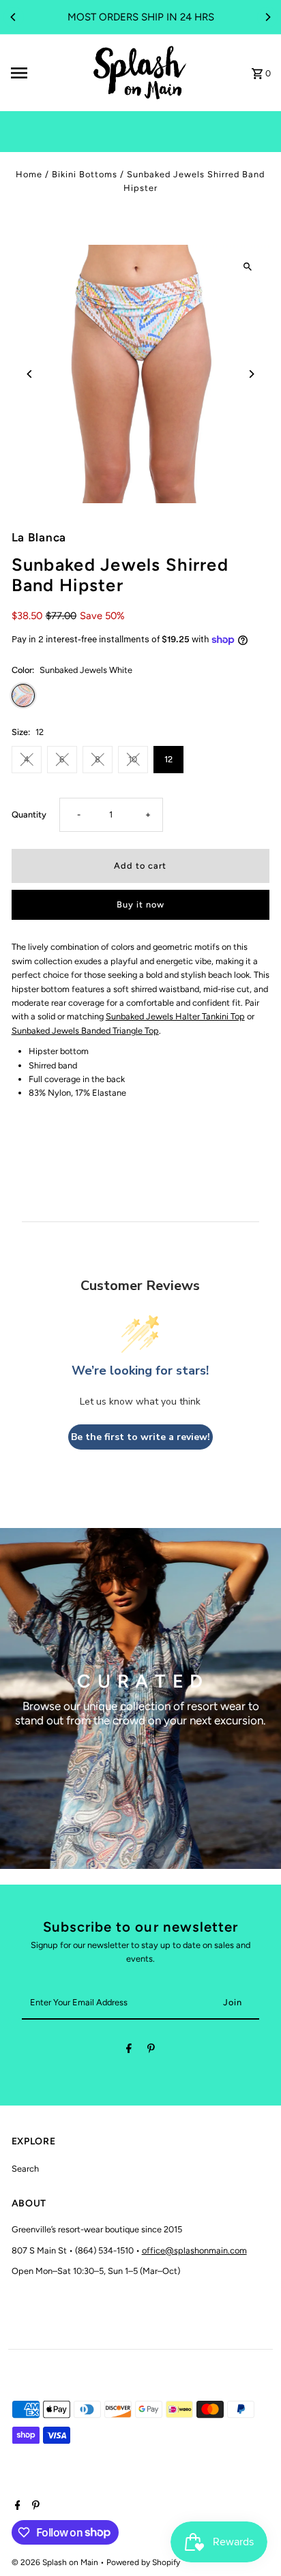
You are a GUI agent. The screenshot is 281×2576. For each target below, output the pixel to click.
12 (168, 759)
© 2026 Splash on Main (56, 2562)
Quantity (29, 814)
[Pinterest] (151, 2051)
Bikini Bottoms (85, 174)
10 (133, 759)
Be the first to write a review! (140, 1437)
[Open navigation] (46, 73)
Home (29, 174)
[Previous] (14, 17)
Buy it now (140, 904)
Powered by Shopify (143, 2562)
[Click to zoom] (247, 267)
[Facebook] (129, 2051)
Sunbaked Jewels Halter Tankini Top (175, 1016)
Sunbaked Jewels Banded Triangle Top (85, 1031)
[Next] (267, 17)
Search (25, 2169)
